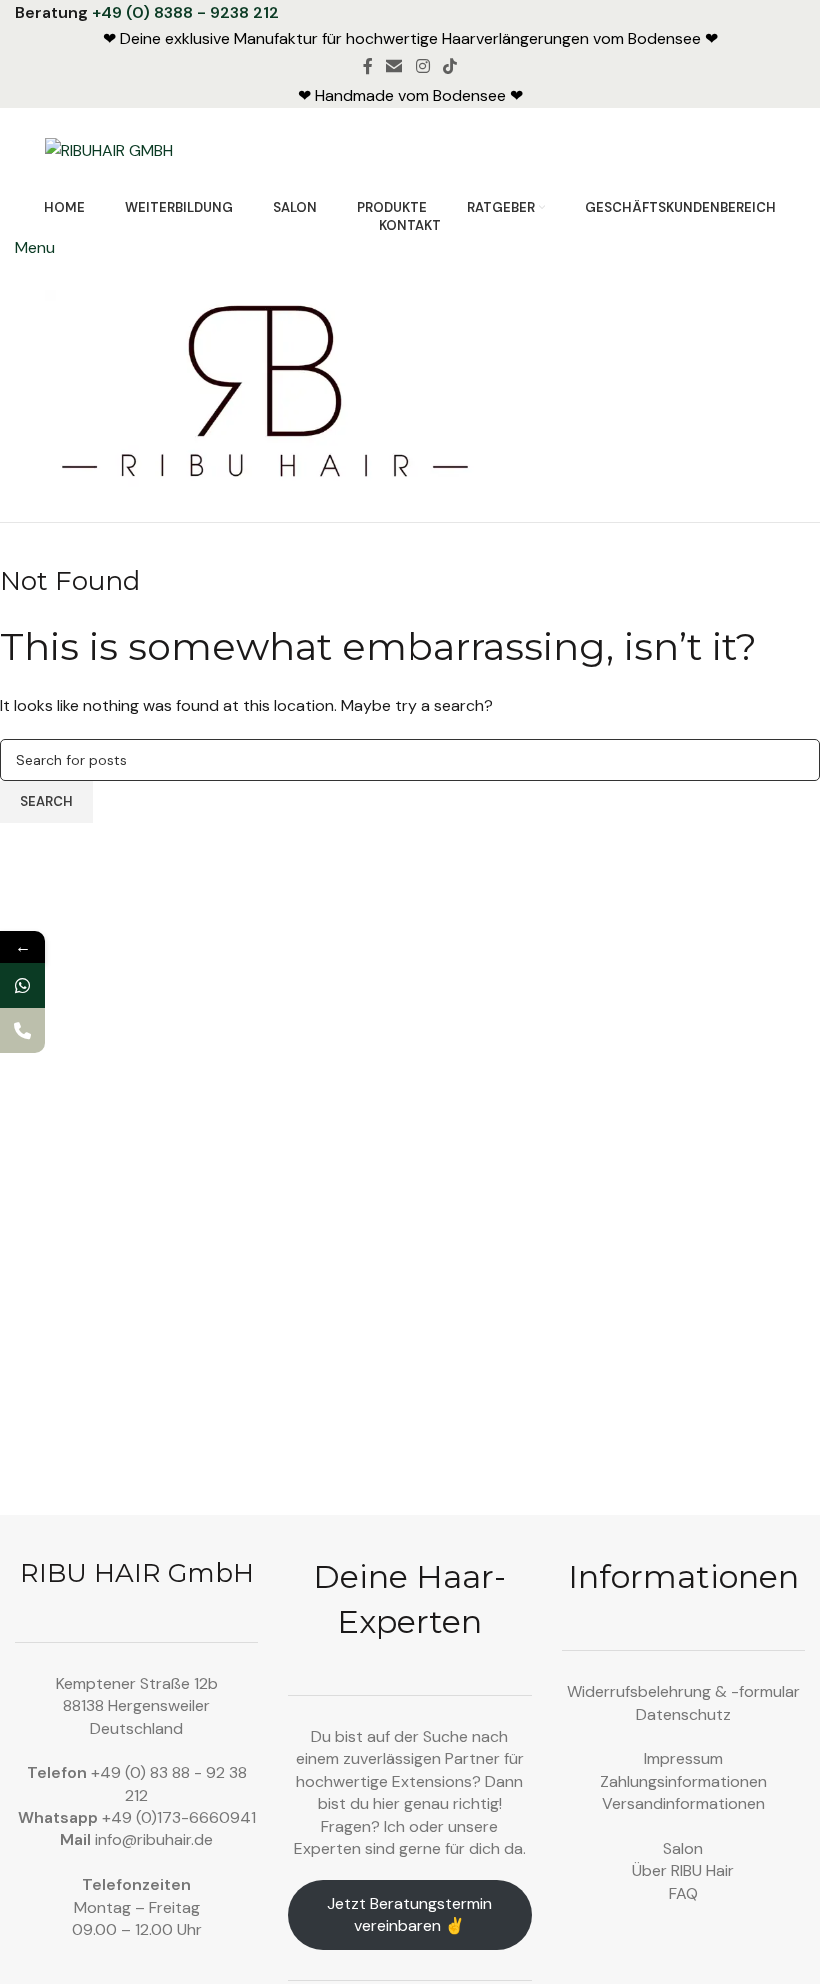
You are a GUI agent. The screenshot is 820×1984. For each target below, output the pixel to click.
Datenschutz (683, 1714)
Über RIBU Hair (683, 1870)
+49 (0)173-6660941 (179, 1817)
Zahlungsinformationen (683, 1781)
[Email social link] (394, 66)
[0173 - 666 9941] (22, 985)
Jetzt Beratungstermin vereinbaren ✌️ (409, 1914)
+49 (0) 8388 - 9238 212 (185, 12)
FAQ (683, 1893)
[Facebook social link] (367, 66)
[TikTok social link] (449, 66)
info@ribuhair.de (154, 1839)
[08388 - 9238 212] (22, 1030)
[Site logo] (109, 149)
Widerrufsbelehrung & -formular (683, 1691)
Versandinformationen (683, 1803)
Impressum (683, 1758)
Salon (683, 1848)
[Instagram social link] (422, 66)
